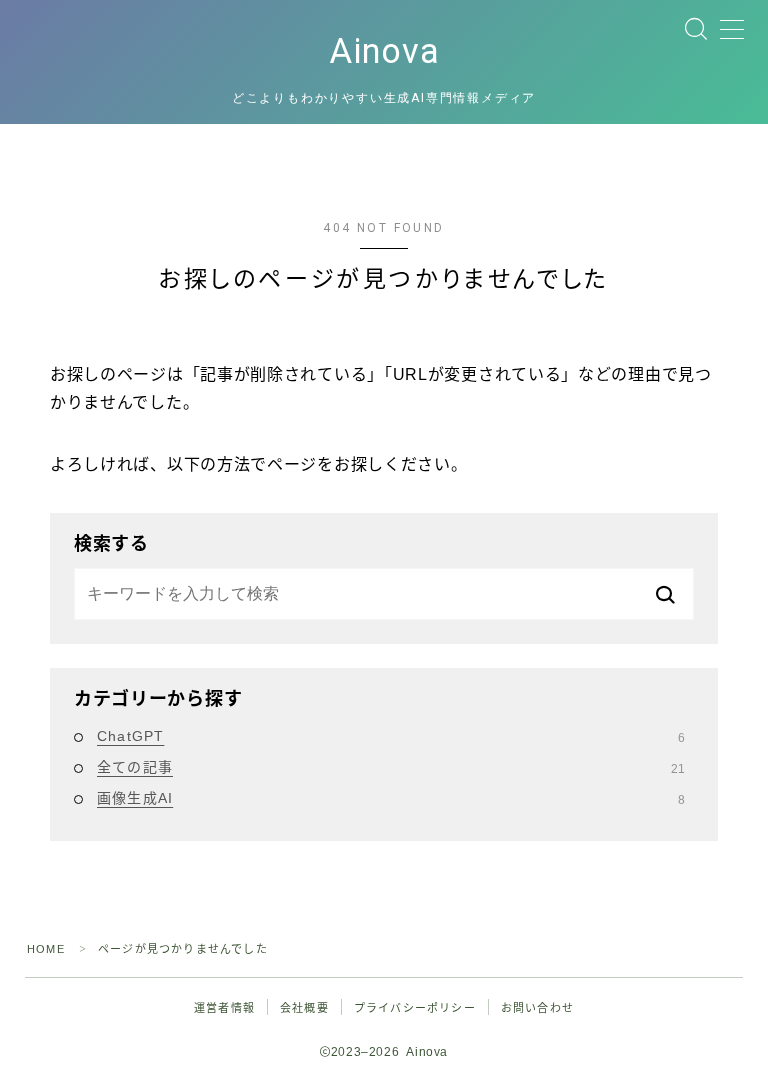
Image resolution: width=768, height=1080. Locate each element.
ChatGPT (391, 736)
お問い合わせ (537, 1008)
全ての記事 (391, 767)
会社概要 (304, 1008)
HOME (46, 949)
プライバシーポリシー (415, 1008)
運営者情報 (224, 1008)
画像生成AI (391, 798)
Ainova (384, 52)
